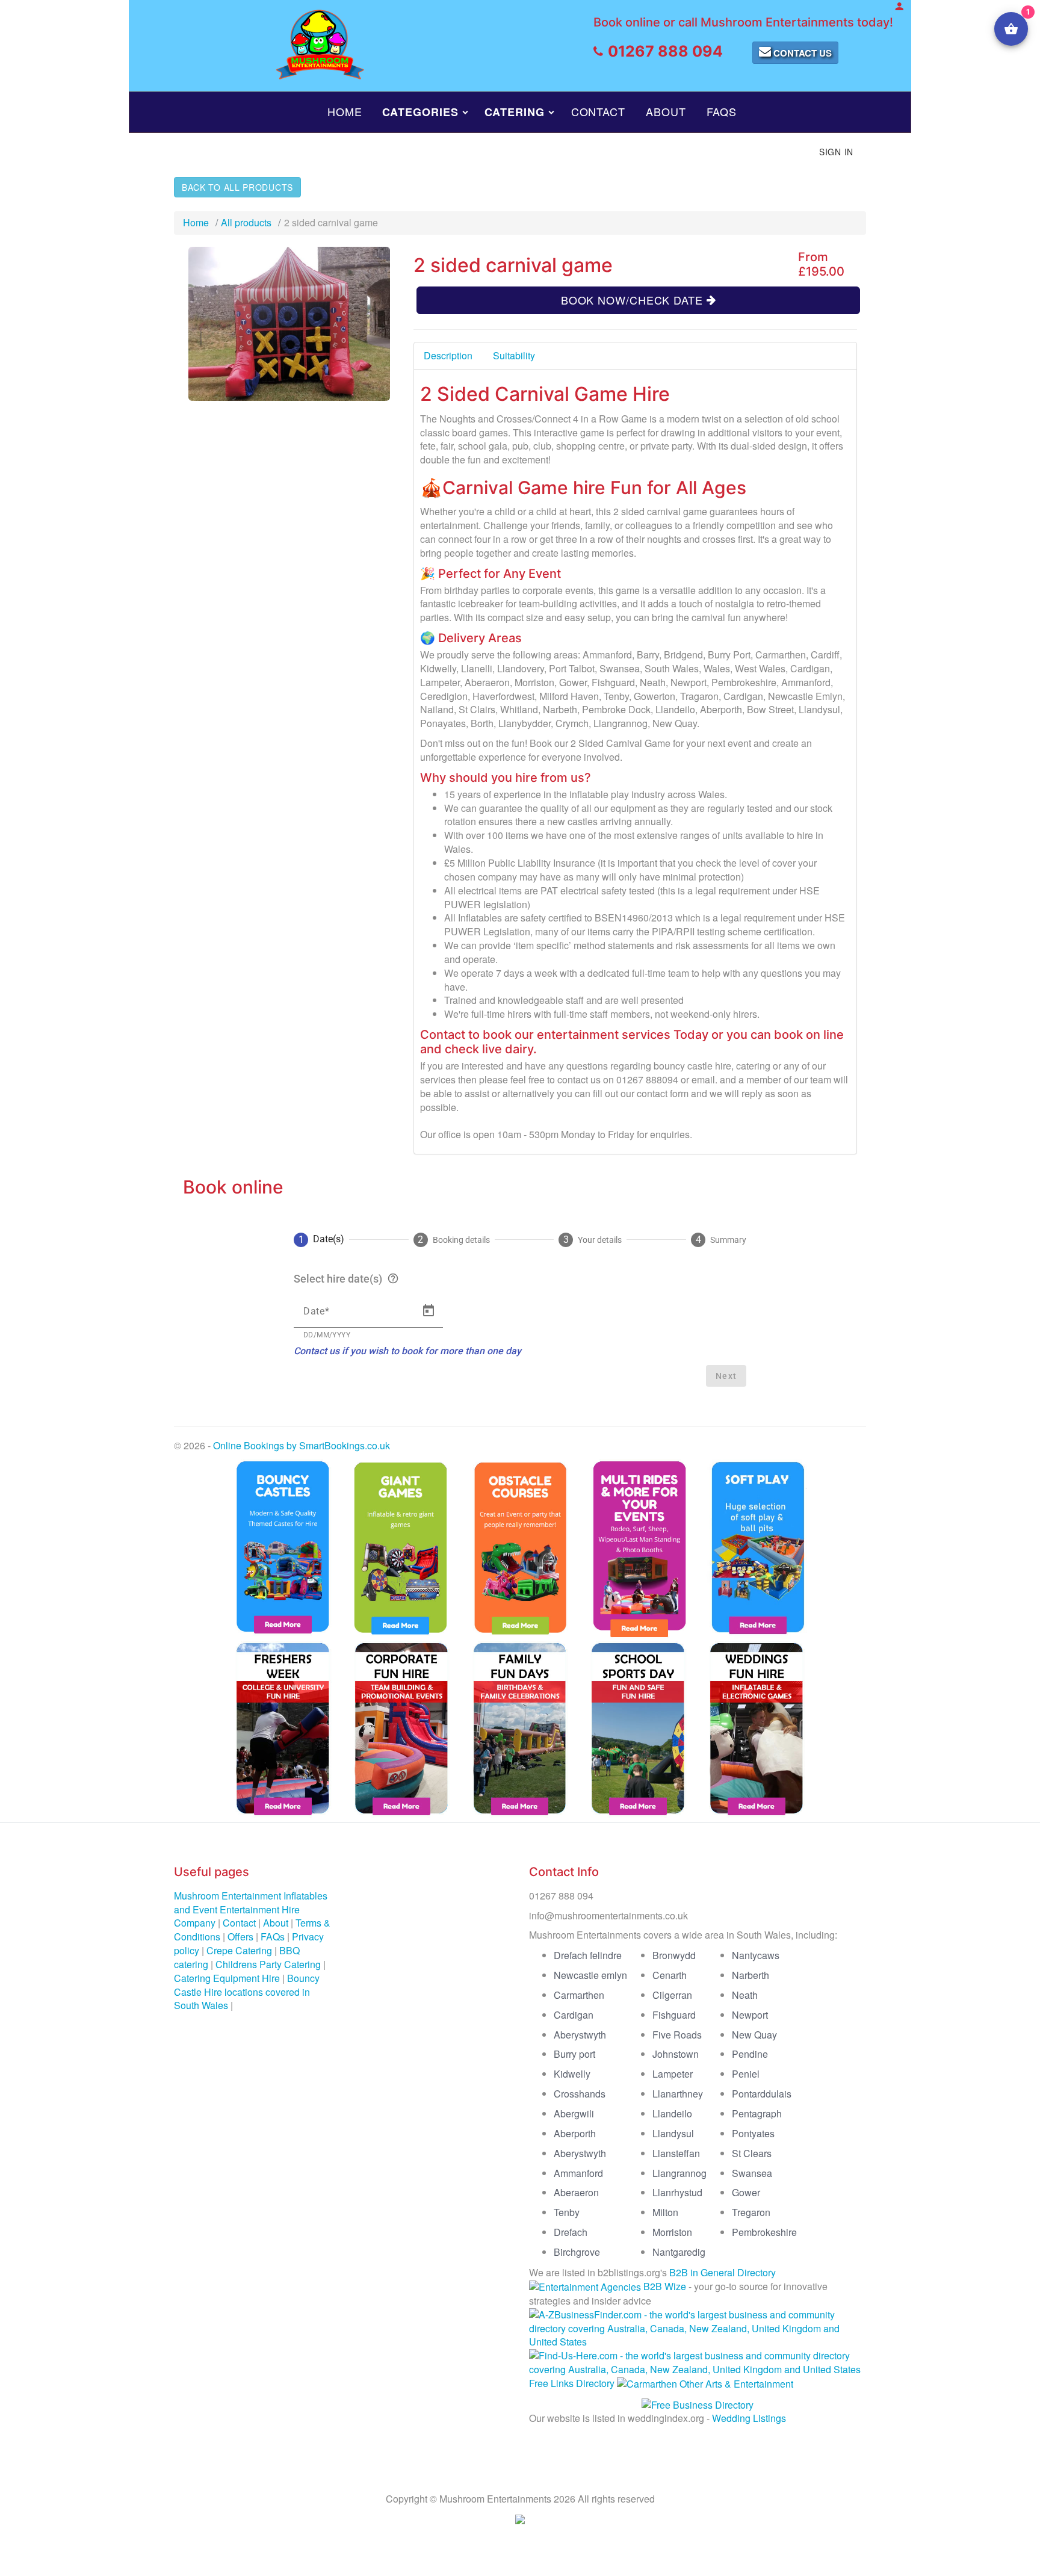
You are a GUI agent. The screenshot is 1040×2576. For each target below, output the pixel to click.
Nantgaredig (679, 2252)
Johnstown (676, 2054)
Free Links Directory (572, 2383)
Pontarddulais (762, 2094)
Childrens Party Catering (268, 1964)
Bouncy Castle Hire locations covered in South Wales (247, 1992)
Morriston (672, 2232)
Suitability (514, 355)
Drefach (571, 2232)
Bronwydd (674, 1955)
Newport (750, 2015)
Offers (240, 1937)
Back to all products (237, 187)
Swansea (752, 2173)
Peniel (746, 2074)
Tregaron (751, 2212)
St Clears (752, 2153)
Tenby (567, 2212)
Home (345, 111)
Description (448, 355)
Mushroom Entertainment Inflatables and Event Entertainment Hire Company (251, 1909)
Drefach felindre (588, 1955)
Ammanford (578, 2173)
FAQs (722, 111)
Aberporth (575, 2133)
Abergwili (574, 2113)
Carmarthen (579, 1995)
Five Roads (677, 2035)
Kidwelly (572, 2074)
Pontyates (753, 2133)
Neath (745, 1995)
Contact (598, 111)
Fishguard (674, 2015)
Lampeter (673, 2074)
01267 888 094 (665, 51)
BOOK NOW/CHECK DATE (634, 300)
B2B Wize (665, 2286)
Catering (514, 112)
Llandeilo (672, 2113)
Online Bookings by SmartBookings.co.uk (302, 1445)
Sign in (836, 152)
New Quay (754, 2035)
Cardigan (574, 2015)
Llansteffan (676, 2153)
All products (246, 222)
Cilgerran (672, 1995)
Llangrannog (679, 2173)
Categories (420, 112)
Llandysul (673, 2133)
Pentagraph (757, 2113)
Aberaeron (576, 2192)
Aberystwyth (580, 2035)
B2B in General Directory (723, 2272)
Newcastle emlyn (590, 1975)
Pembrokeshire (764, 2232)
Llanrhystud (677, 2192)
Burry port (574, 2054)
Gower (746, 2192)
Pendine (750, 2054)
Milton (665, 2212)
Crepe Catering (239, 1950)
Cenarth (670, 1975)
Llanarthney (678, 2094)
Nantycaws (756, 1955)
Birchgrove (577, 2252)
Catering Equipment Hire (227, 1978)
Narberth (751, 1975)
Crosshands (580, 2094)
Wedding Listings (749, 2418)
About (666, 111)
